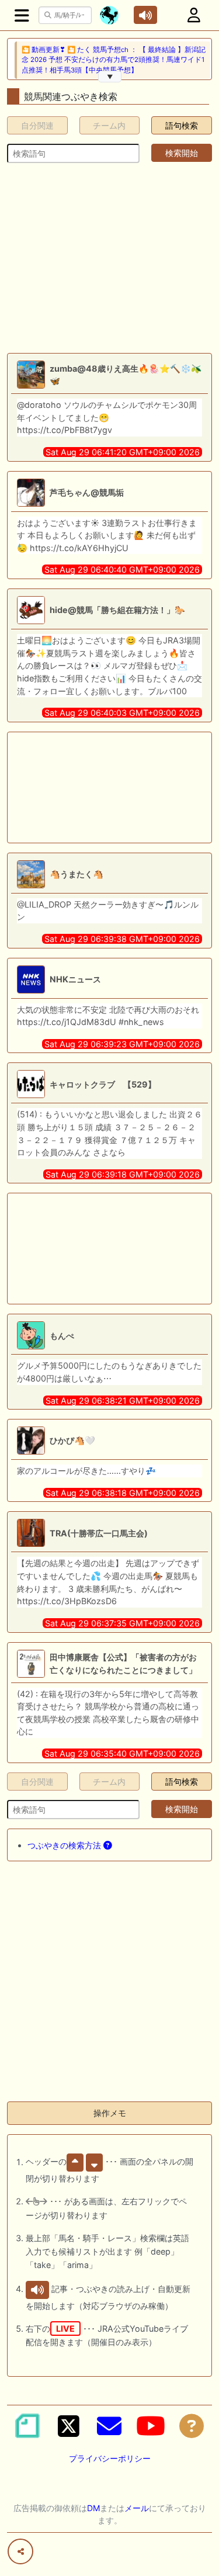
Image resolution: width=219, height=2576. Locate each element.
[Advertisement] (109, 258)
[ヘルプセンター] (192, 2426)
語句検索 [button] (182, 125)
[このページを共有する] (20, 2551)
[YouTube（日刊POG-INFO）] (151, 2426)
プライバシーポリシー (110, 2458)
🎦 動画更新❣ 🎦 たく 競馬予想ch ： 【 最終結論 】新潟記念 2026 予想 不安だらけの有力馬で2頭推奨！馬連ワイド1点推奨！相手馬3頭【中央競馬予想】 (114, 60)
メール (137, 2508)
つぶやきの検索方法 (65, 1845)
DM (93, 2508)
